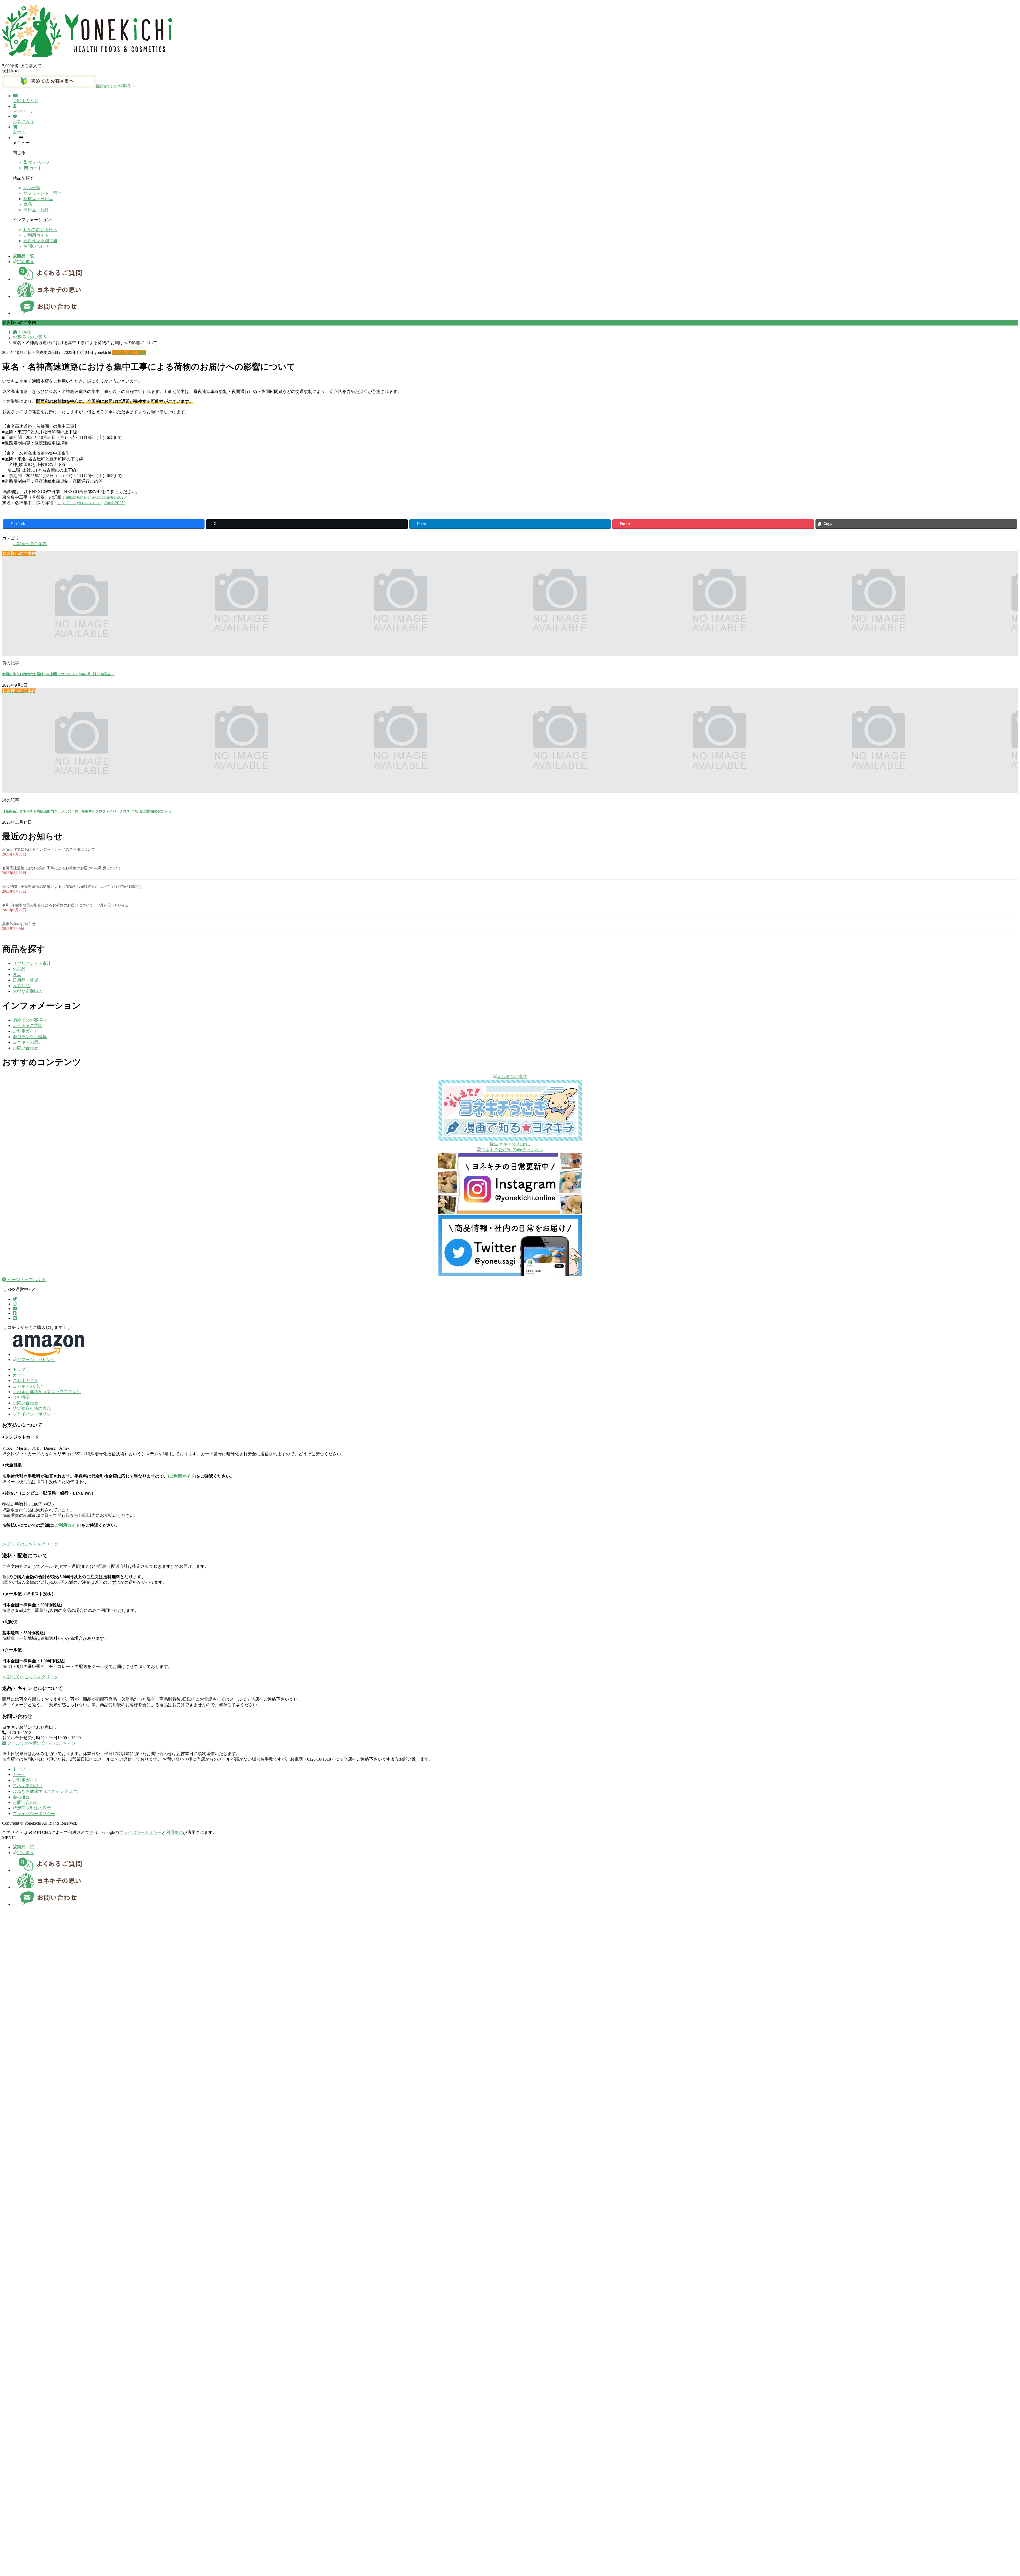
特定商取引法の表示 (32, 1408)
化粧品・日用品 (38, 199)
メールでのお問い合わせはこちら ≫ (41, 1743)
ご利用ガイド (36, 235)
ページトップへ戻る (26, 1280)
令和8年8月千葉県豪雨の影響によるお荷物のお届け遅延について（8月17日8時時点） (73, 887)
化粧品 (19, 969)
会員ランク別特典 (40, 241)
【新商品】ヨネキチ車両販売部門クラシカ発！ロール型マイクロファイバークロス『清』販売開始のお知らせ (87, 811)
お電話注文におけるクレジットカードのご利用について (49, 850)
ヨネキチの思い (28, 1042)
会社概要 (21, 1397)
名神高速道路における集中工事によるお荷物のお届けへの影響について (62, 868)
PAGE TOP (994, 2493)
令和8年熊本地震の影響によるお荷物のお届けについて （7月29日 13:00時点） (67, 905)
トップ (19, 1369)
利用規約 (174, 1832)
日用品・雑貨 (36, 210)
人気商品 (21, 986)
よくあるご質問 (28, 1026)
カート (35, 168)
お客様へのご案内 (129, 352)
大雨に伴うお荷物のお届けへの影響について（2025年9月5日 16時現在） (58, 674)
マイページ (38, 162)
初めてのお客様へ (40, 230)
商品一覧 (32, 188)
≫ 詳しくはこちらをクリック (30, 1544)
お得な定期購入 (28, 991)
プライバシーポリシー (34, 1414)
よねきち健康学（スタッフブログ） (47, 1392)
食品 (28, 204)
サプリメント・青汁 (42, 193)
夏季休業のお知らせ (19, 924)
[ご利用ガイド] (182, 1476)
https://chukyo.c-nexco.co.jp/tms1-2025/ (91, 503)
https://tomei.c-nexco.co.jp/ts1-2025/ (96, 497)
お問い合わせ (36, 246)
